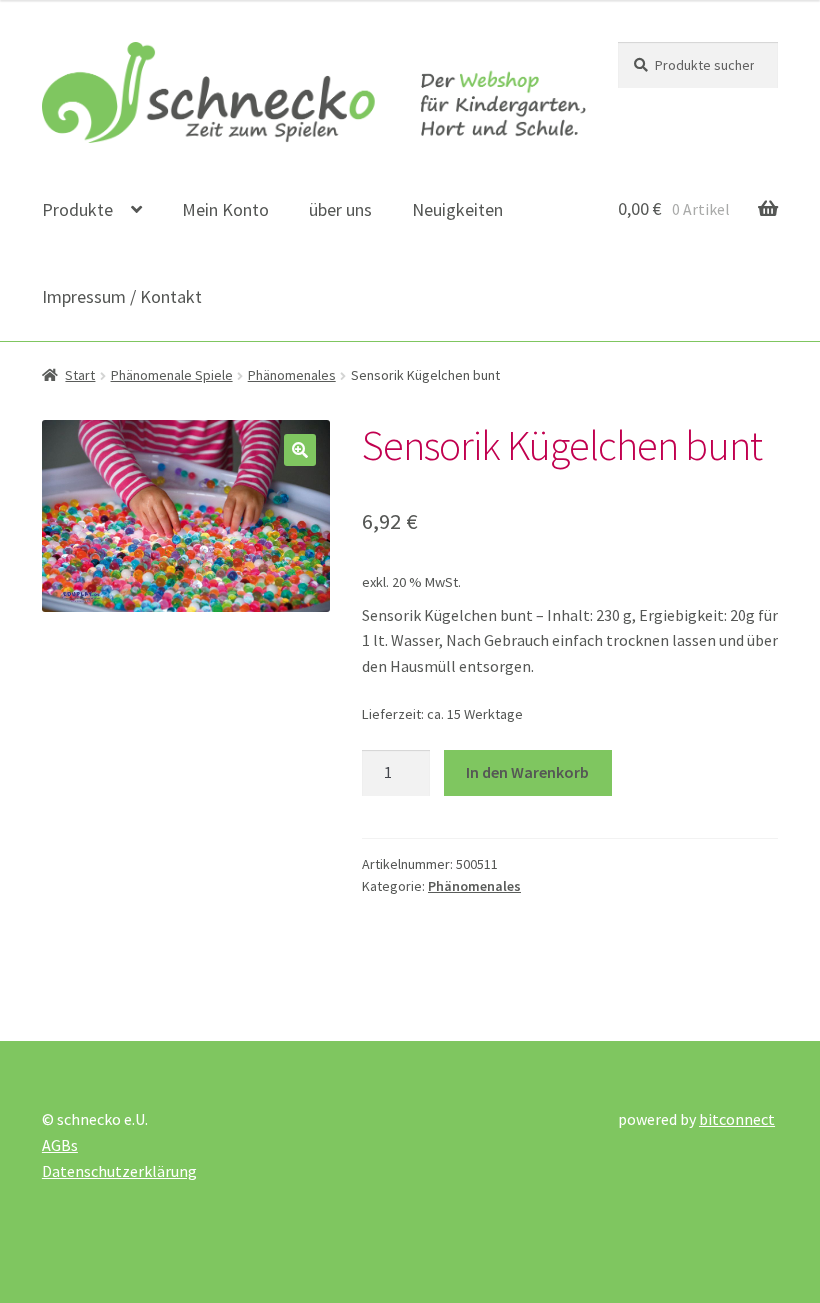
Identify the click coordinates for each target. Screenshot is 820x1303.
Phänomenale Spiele (172, 375)
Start (80, 375)
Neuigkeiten (457, 209)
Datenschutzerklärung (119, 1171)
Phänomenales (292, 375)
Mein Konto (225, 209)
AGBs (60, 1145)
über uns (340, 209)
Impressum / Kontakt (122, 296)
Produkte (77, 209)
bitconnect (737, 1119)
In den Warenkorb (527, 772)
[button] (300, 450)
